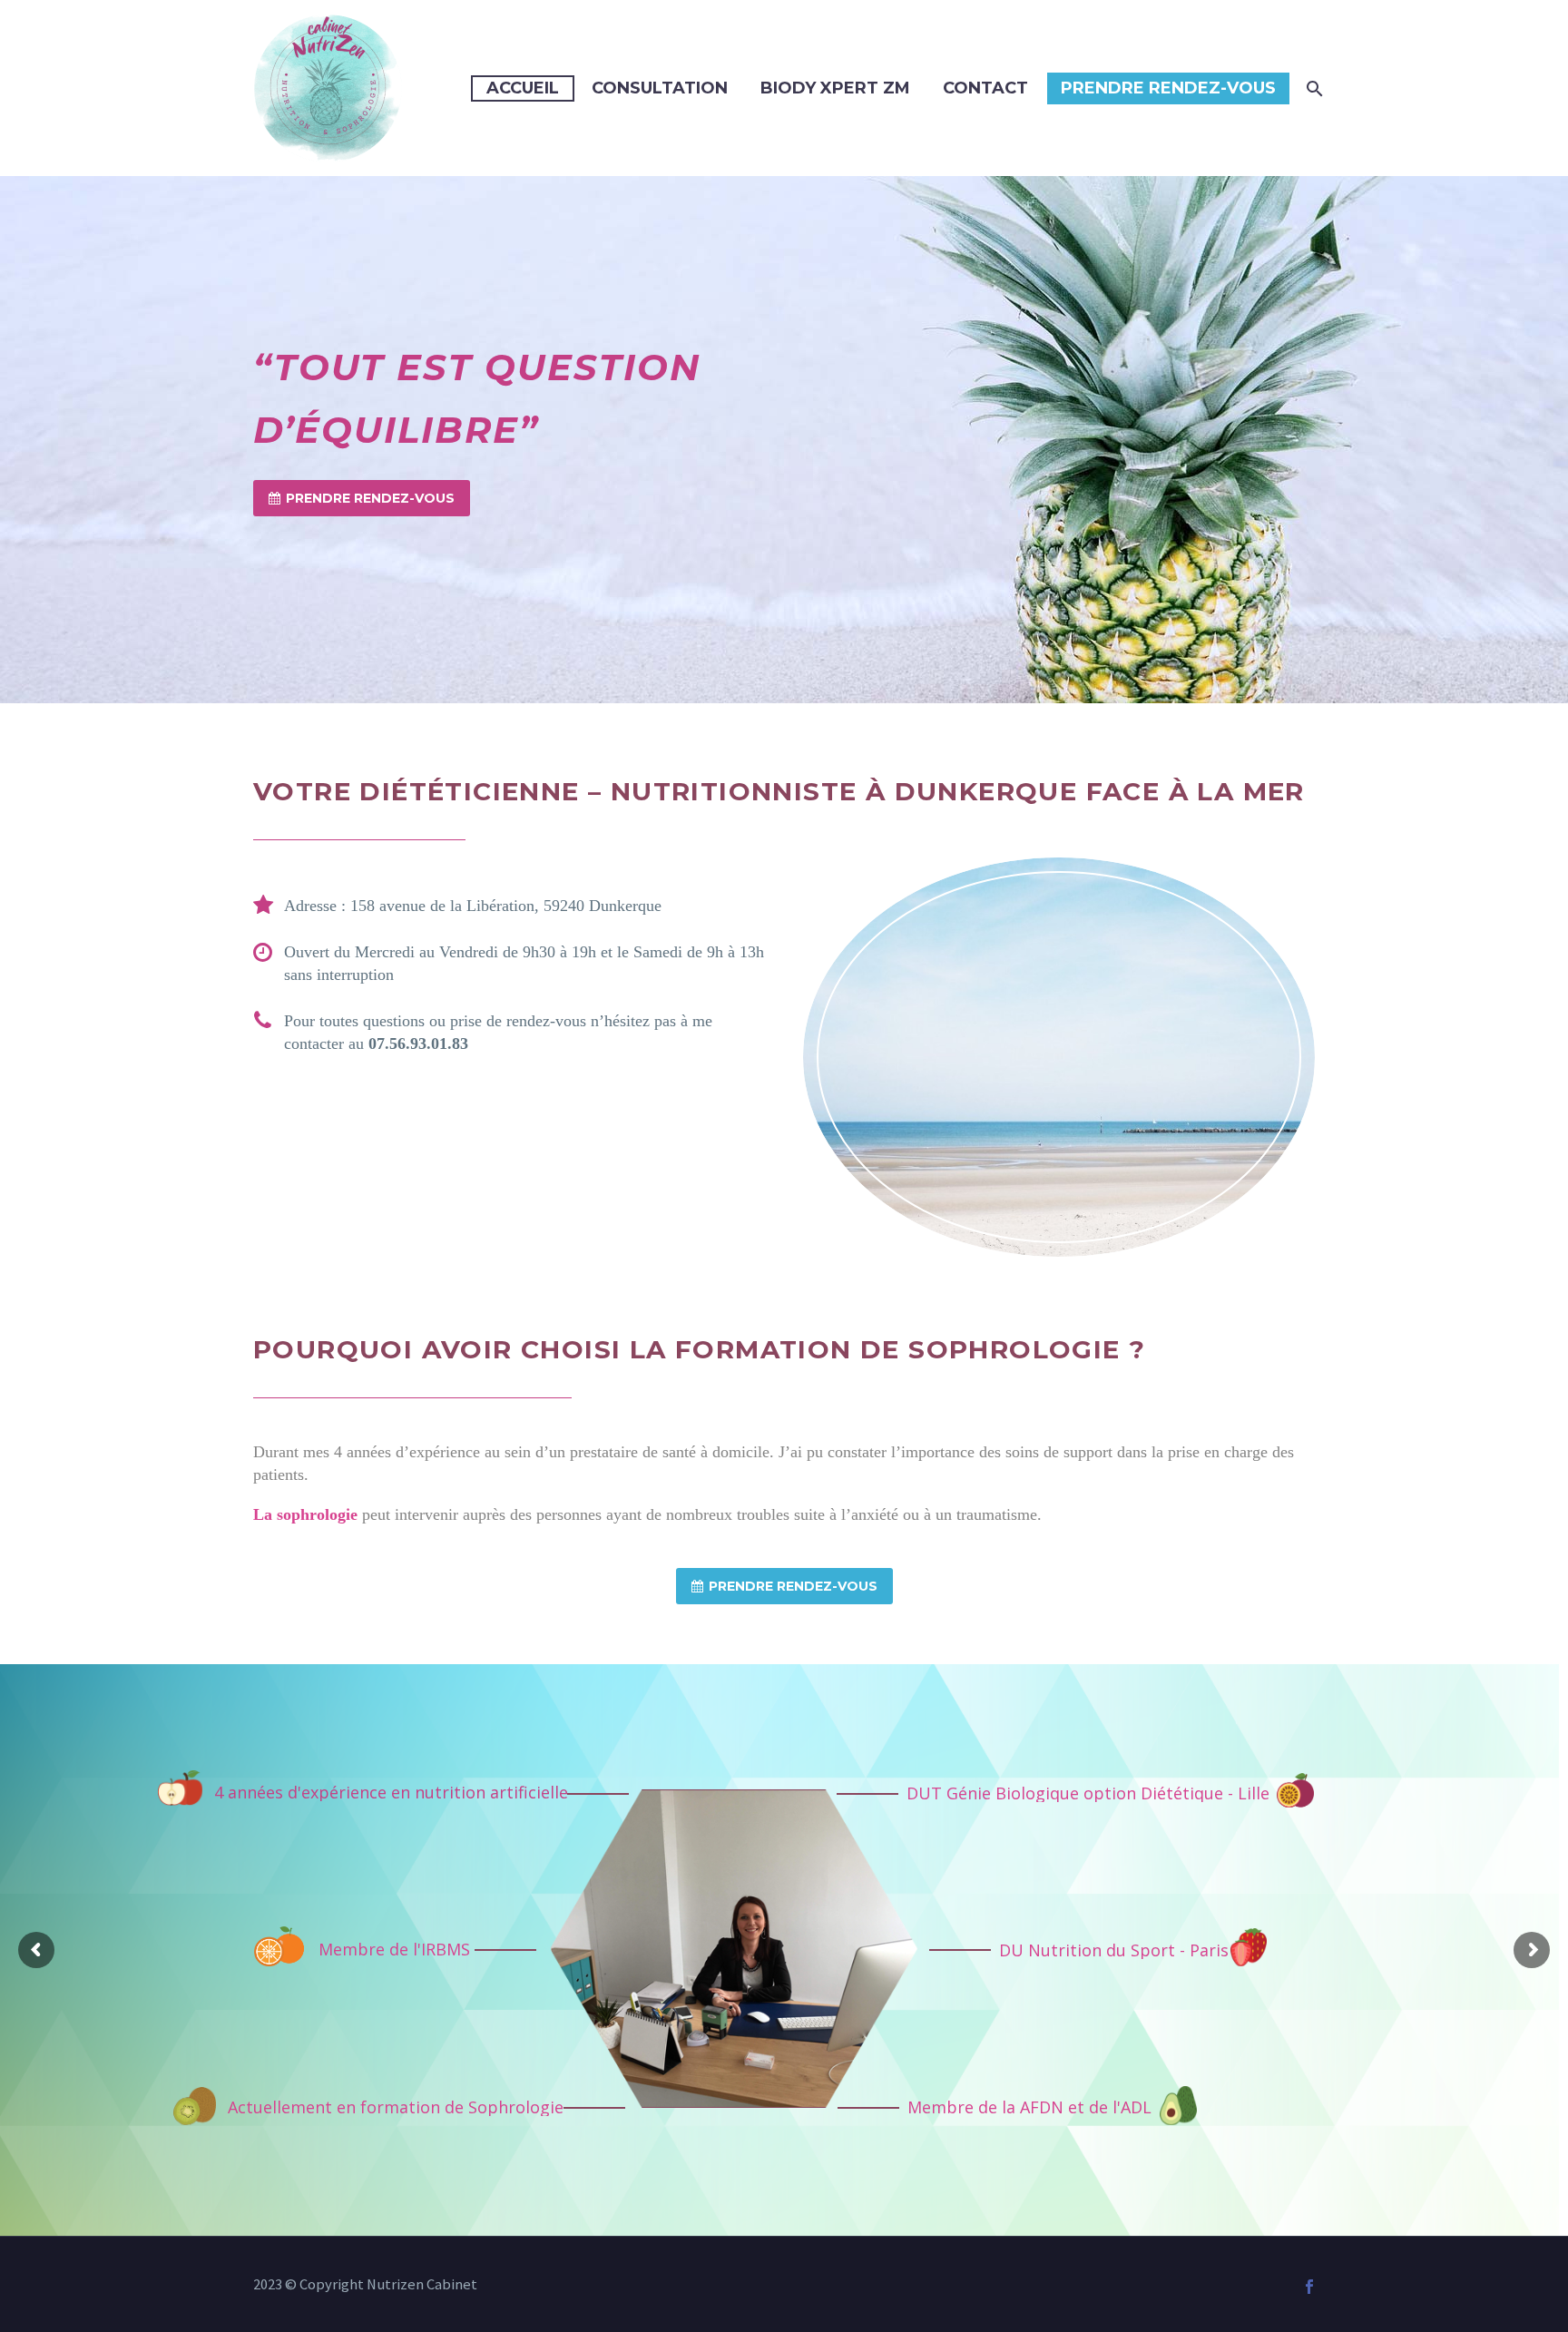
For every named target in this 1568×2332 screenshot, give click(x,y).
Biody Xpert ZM (835, 88)
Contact (985, 88)
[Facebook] (1309, 2287)
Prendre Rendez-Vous (1168, 88)
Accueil (523, 88)
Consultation (660, 88)
